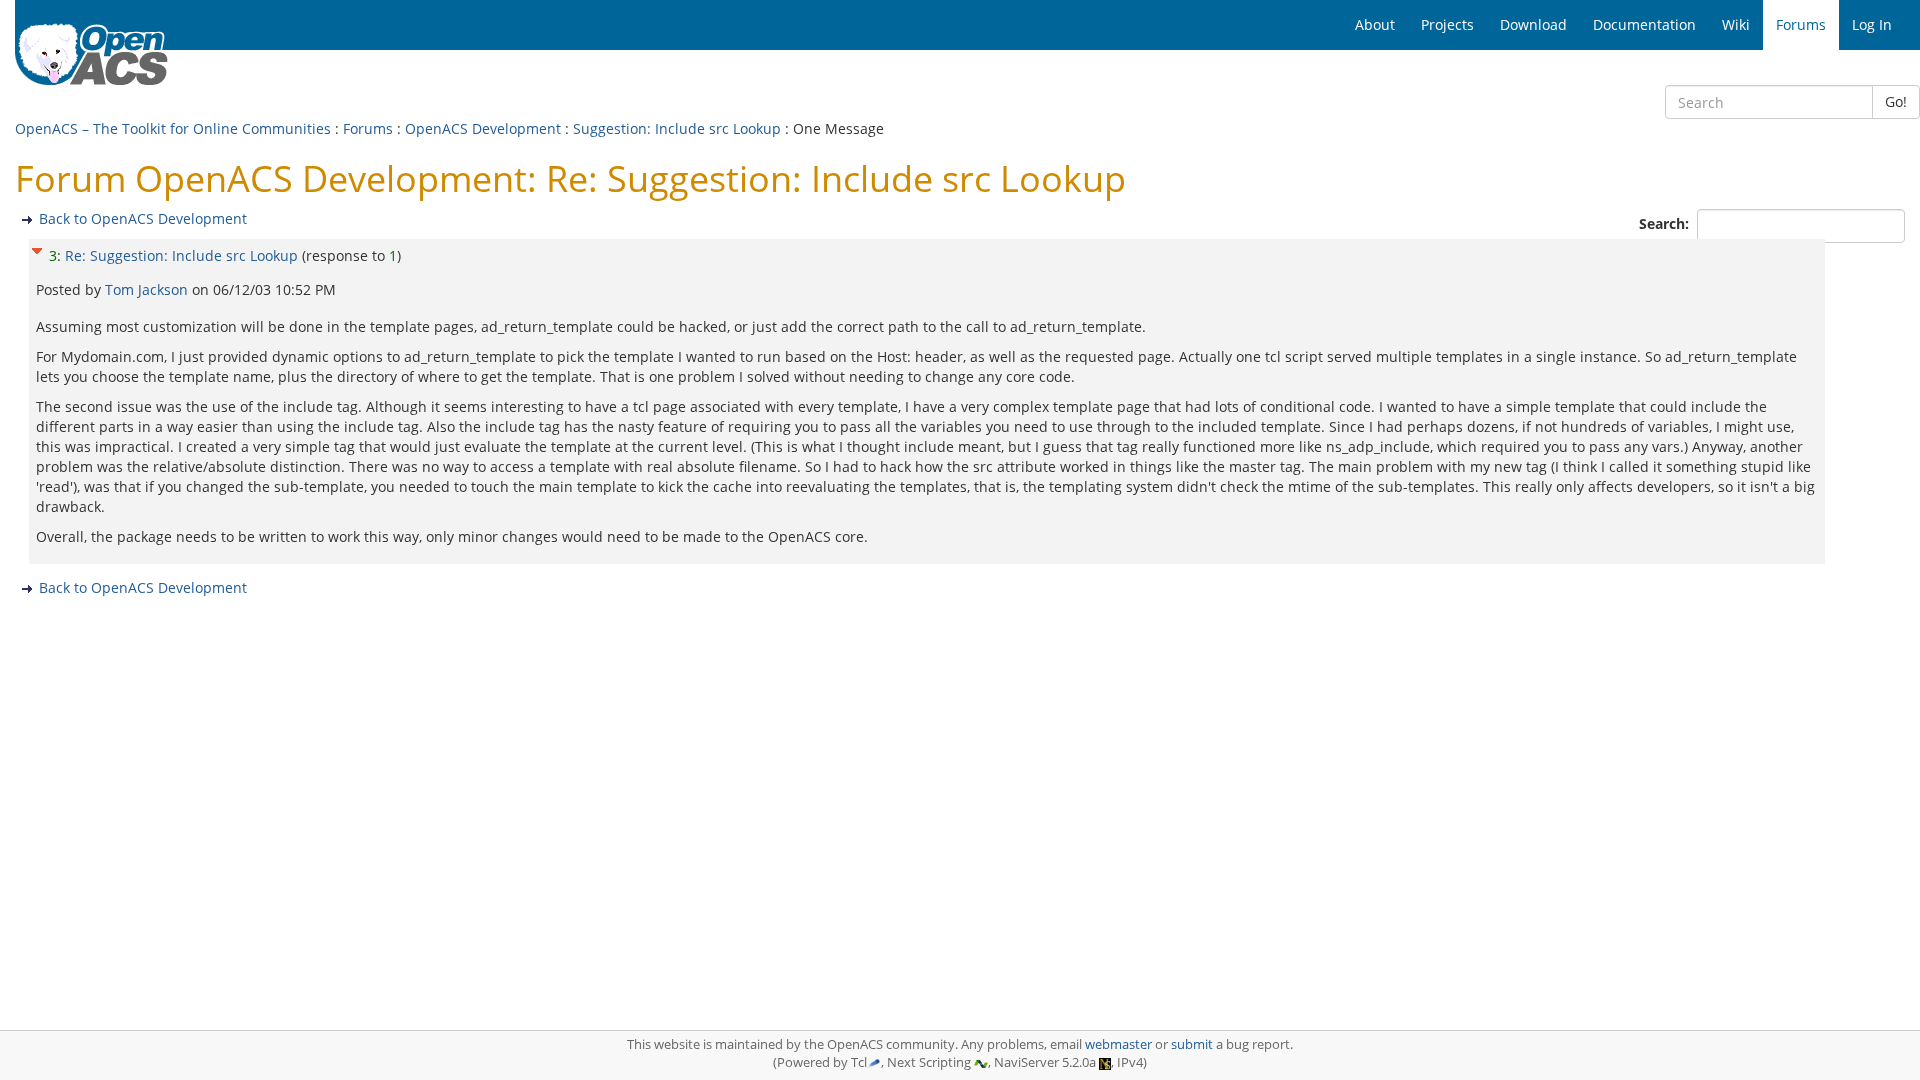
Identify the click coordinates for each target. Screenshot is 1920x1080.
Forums (368, 128)
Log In (1872, 24)
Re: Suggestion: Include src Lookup (181, 255)
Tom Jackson (148, 289)
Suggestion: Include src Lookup (677, 128)
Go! (1896, 101)
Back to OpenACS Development (143, 218)
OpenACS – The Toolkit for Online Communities (173, 128)
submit (1192, 1044)
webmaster (1118, 1044)
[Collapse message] (37, 248)
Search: (1666, 223)
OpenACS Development (483, 128)
